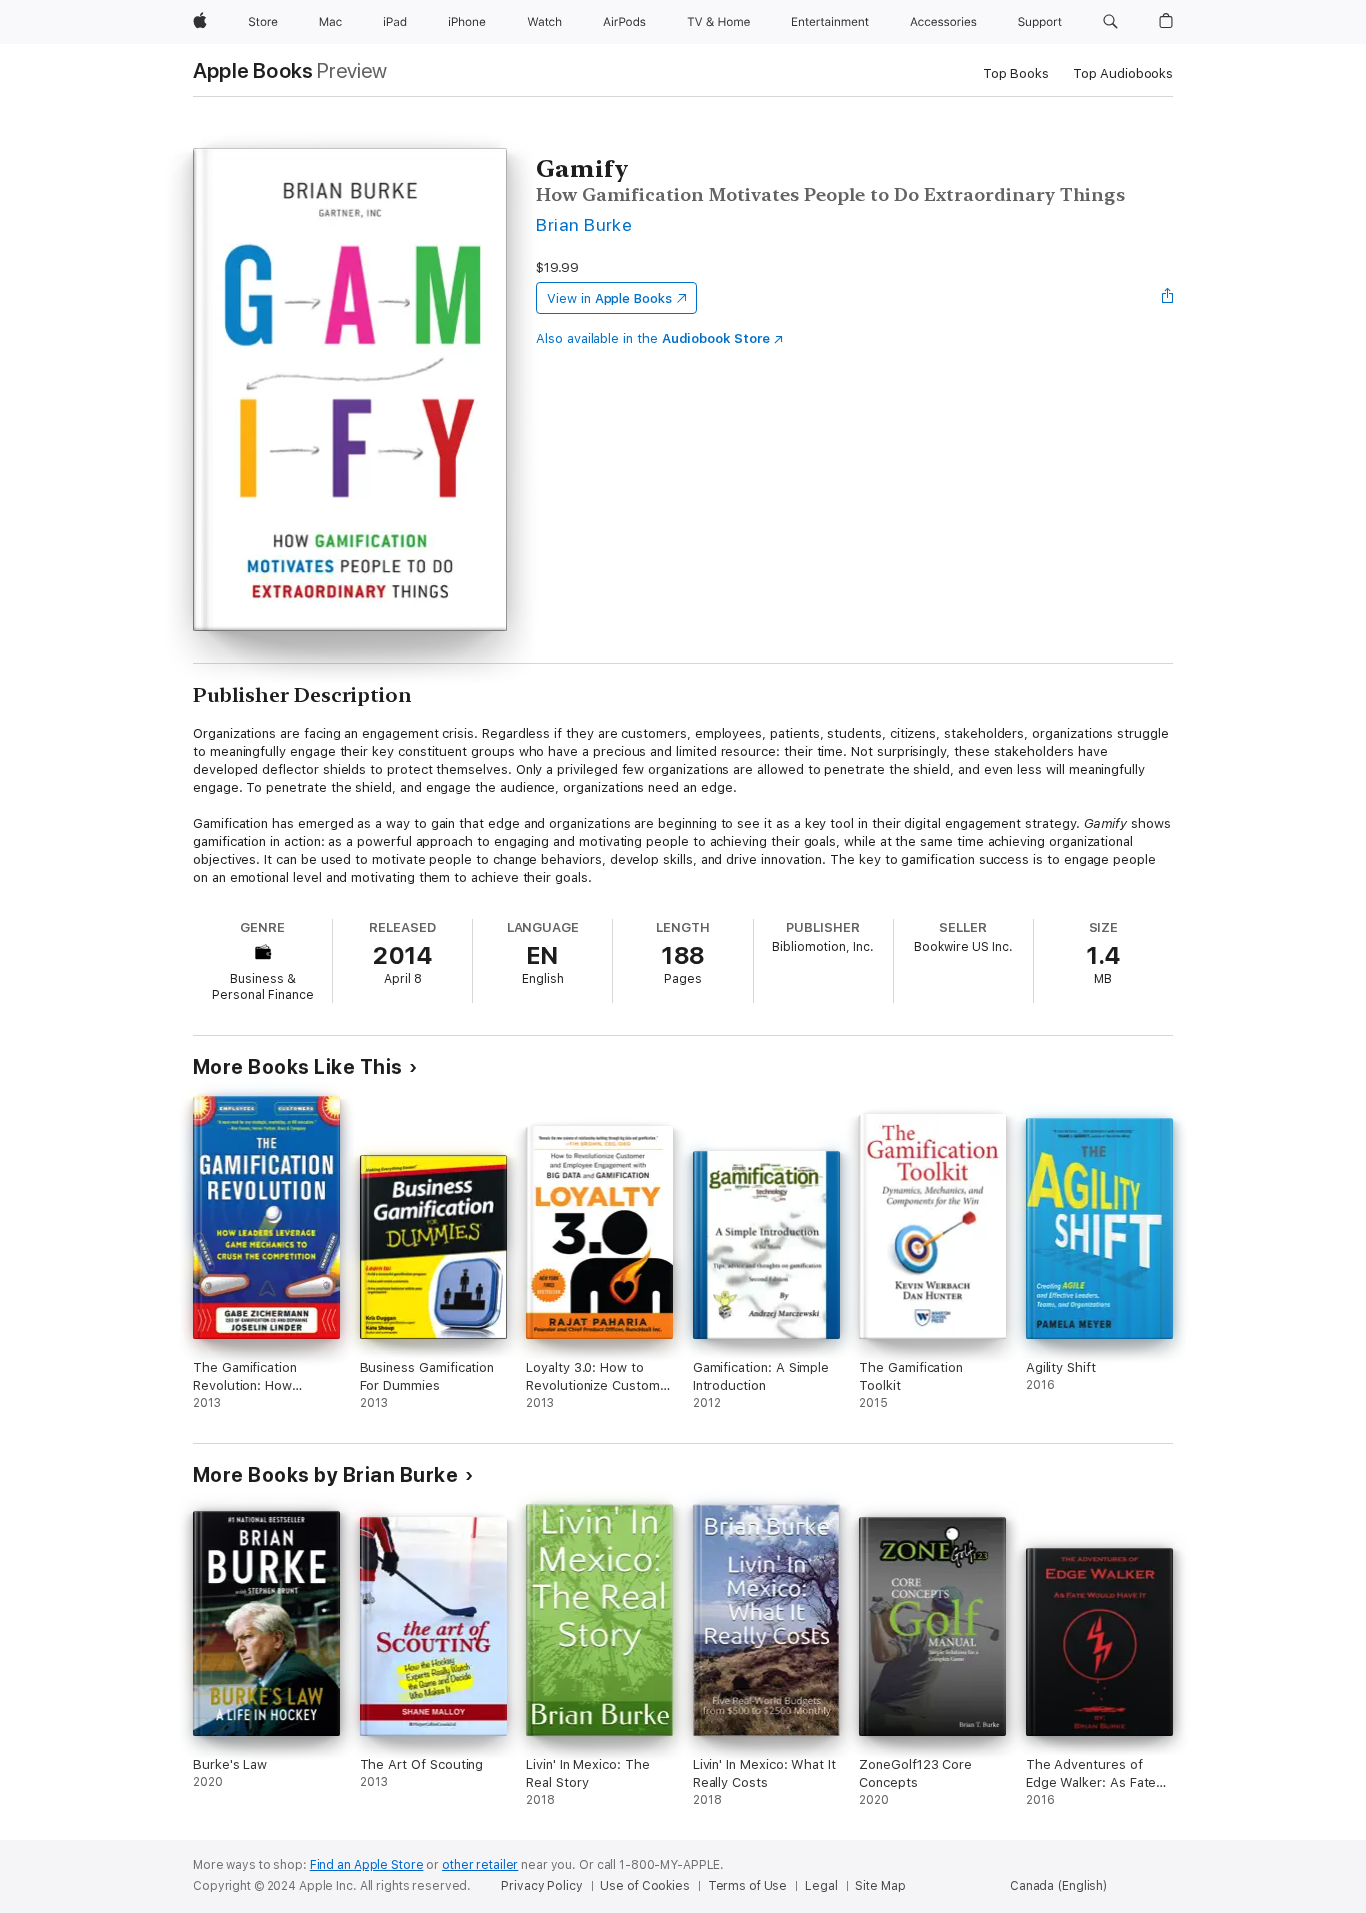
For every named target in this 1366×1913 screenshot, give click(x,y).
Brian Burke (584, 224)
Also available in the (653, 338)
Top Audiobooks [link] (1123, 73)
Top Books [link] (1016, 73)
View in (609, 298)
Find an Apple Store (367, 1865)
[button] (1110, 22)
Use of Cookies (644, 1886)
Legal (821, 1886)
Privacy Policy (541, 1886)
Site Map (880, 1886)
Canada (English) (1058, 1886)
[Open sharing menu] (1168, 298)
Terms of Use (748, 1886)
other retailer (480, 1865)
